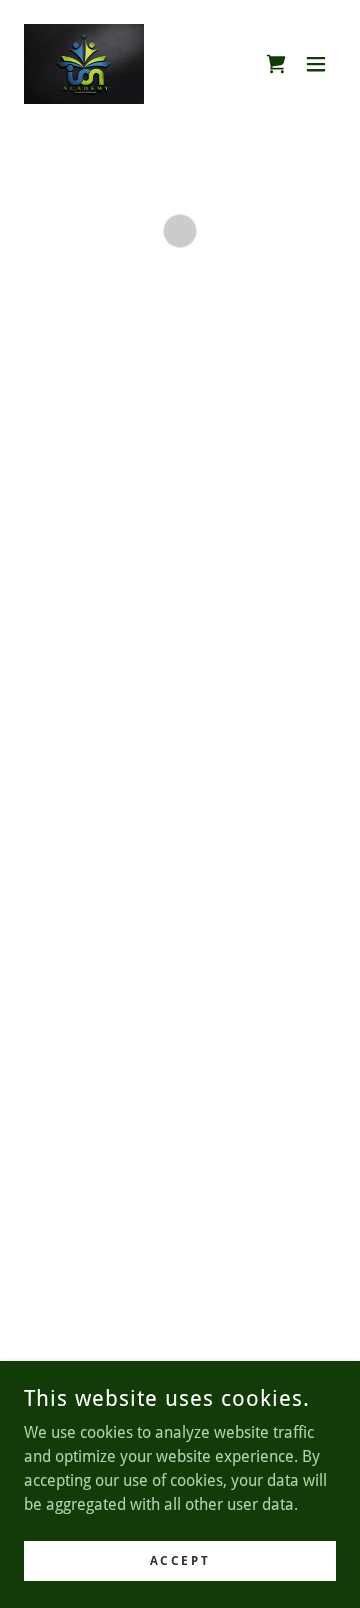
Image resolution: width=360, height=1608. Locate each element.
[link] (84, 64)
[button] (276, 64)
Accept (180, 1560)
